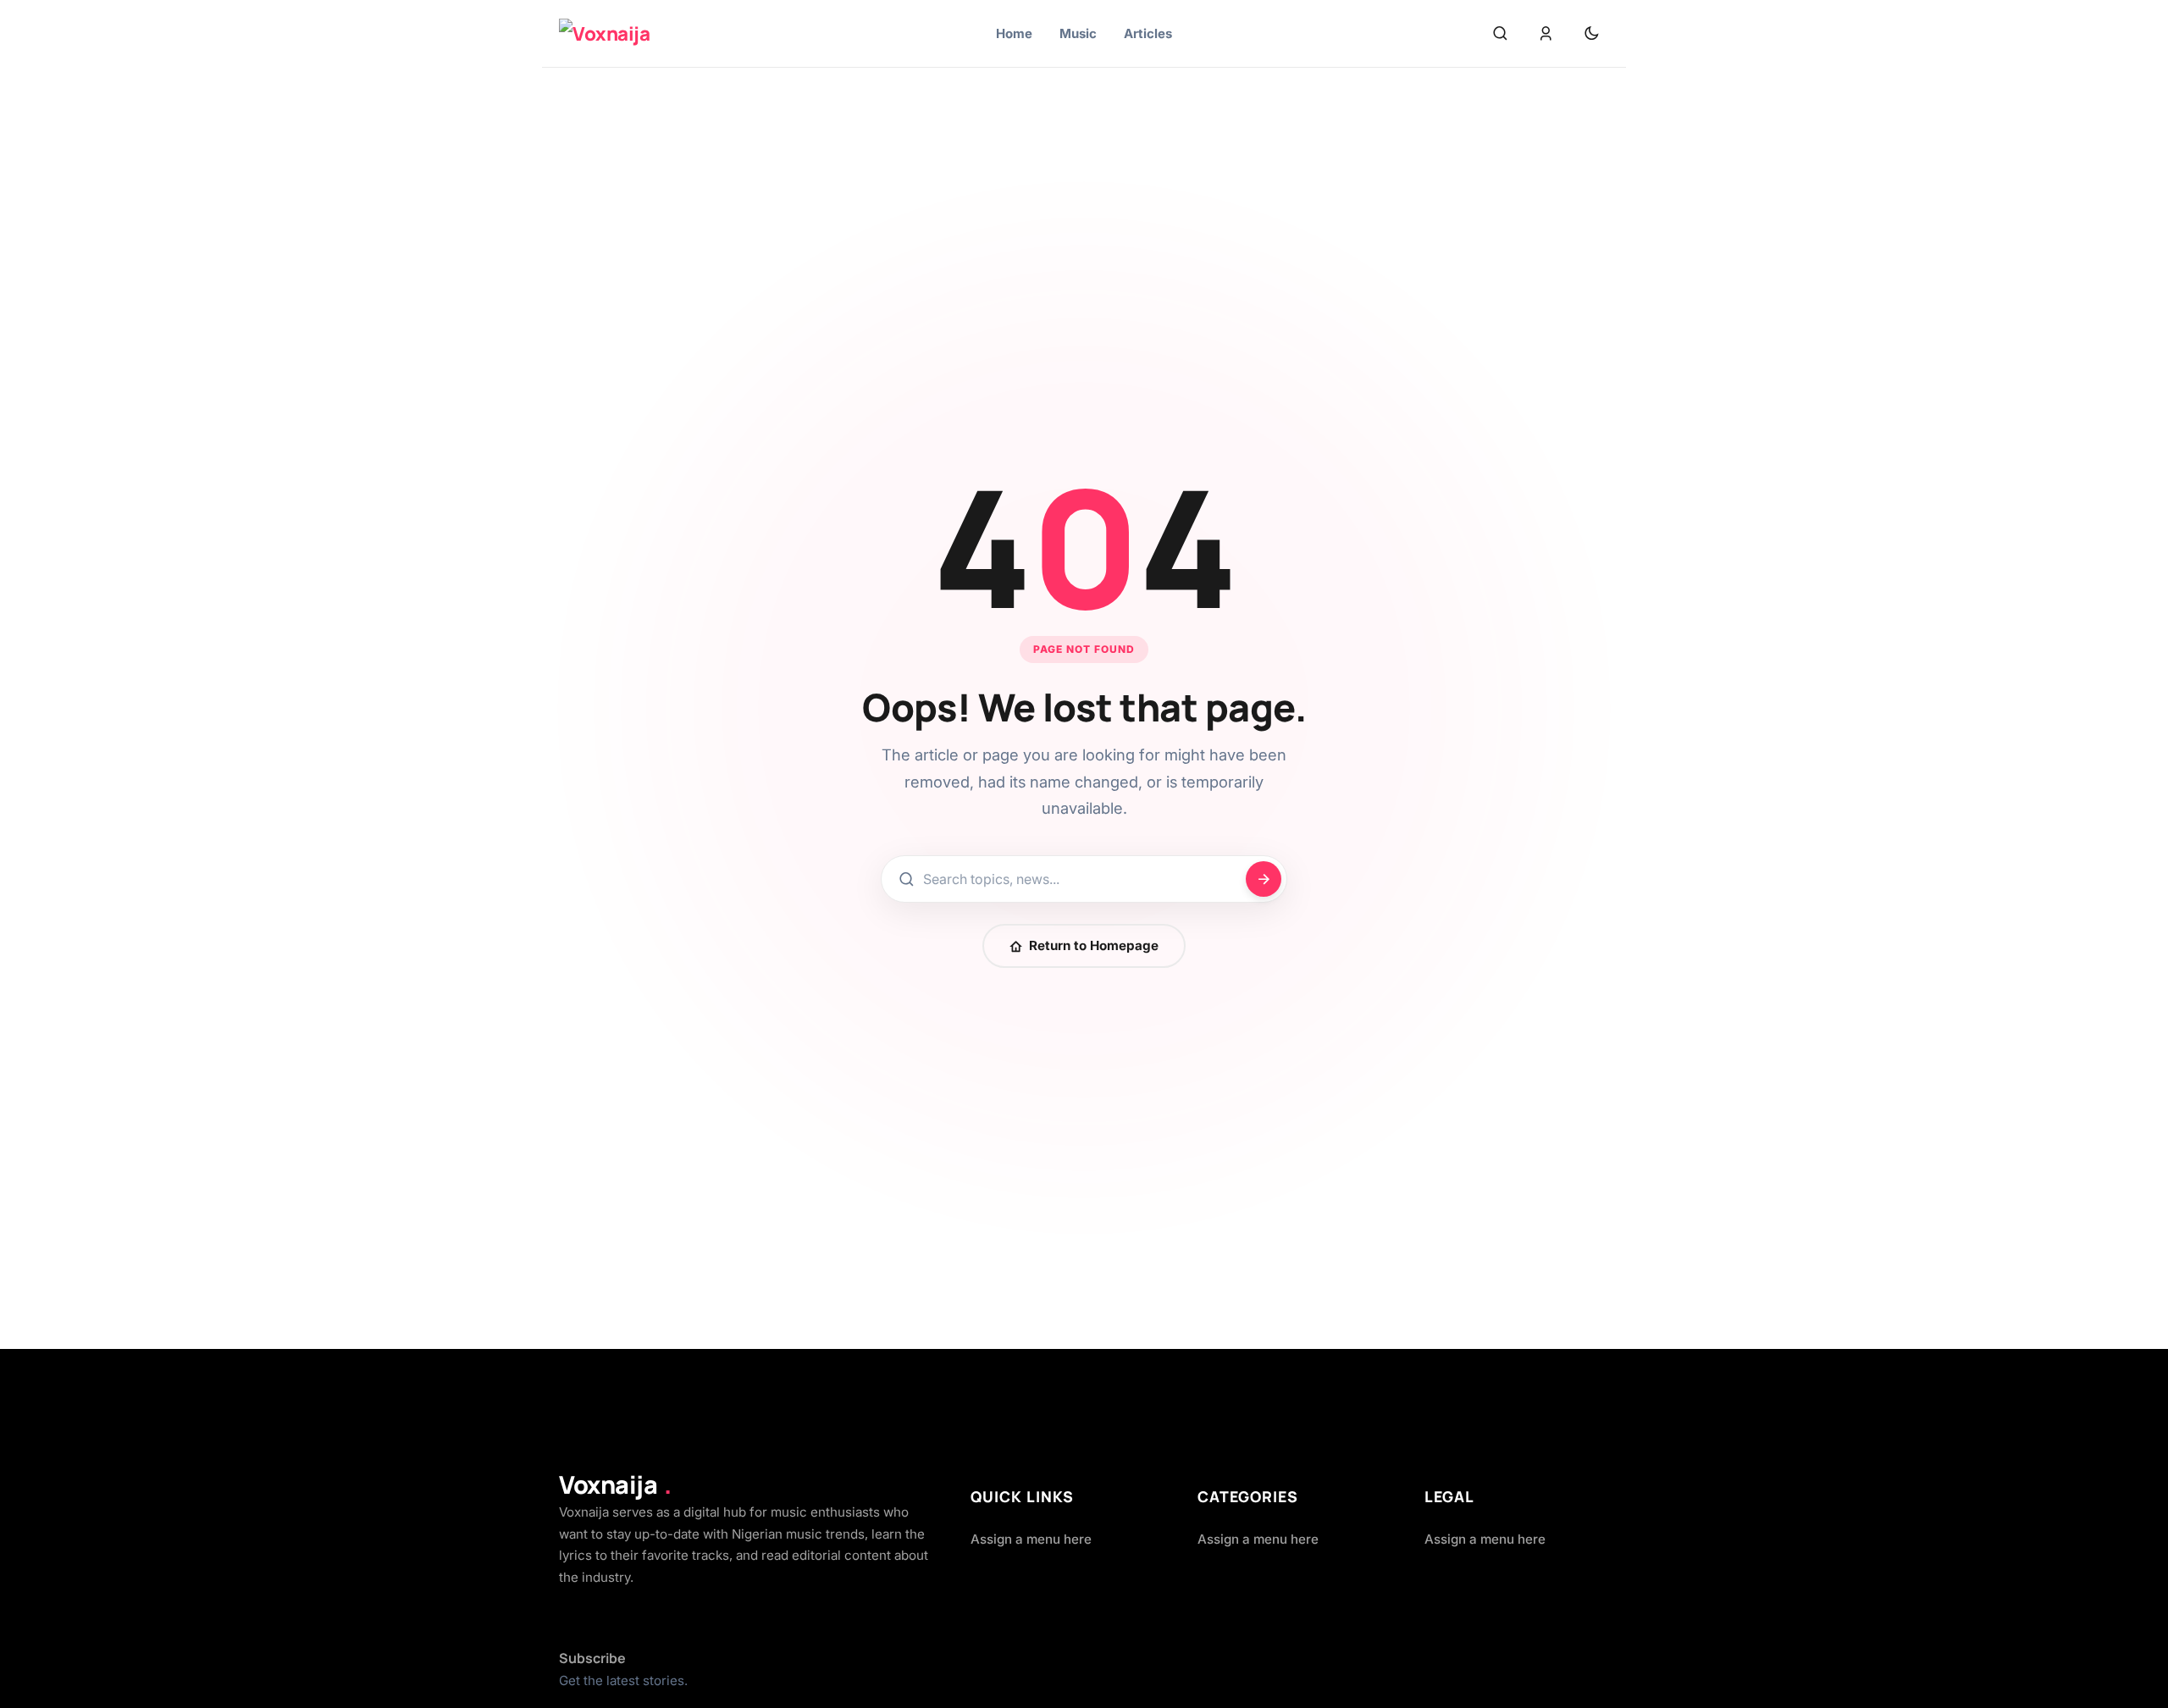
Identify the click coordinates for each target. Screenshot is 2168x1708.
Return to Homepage (1094, 945)
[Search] (1500, 34)
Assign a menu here (1031, 1539)
